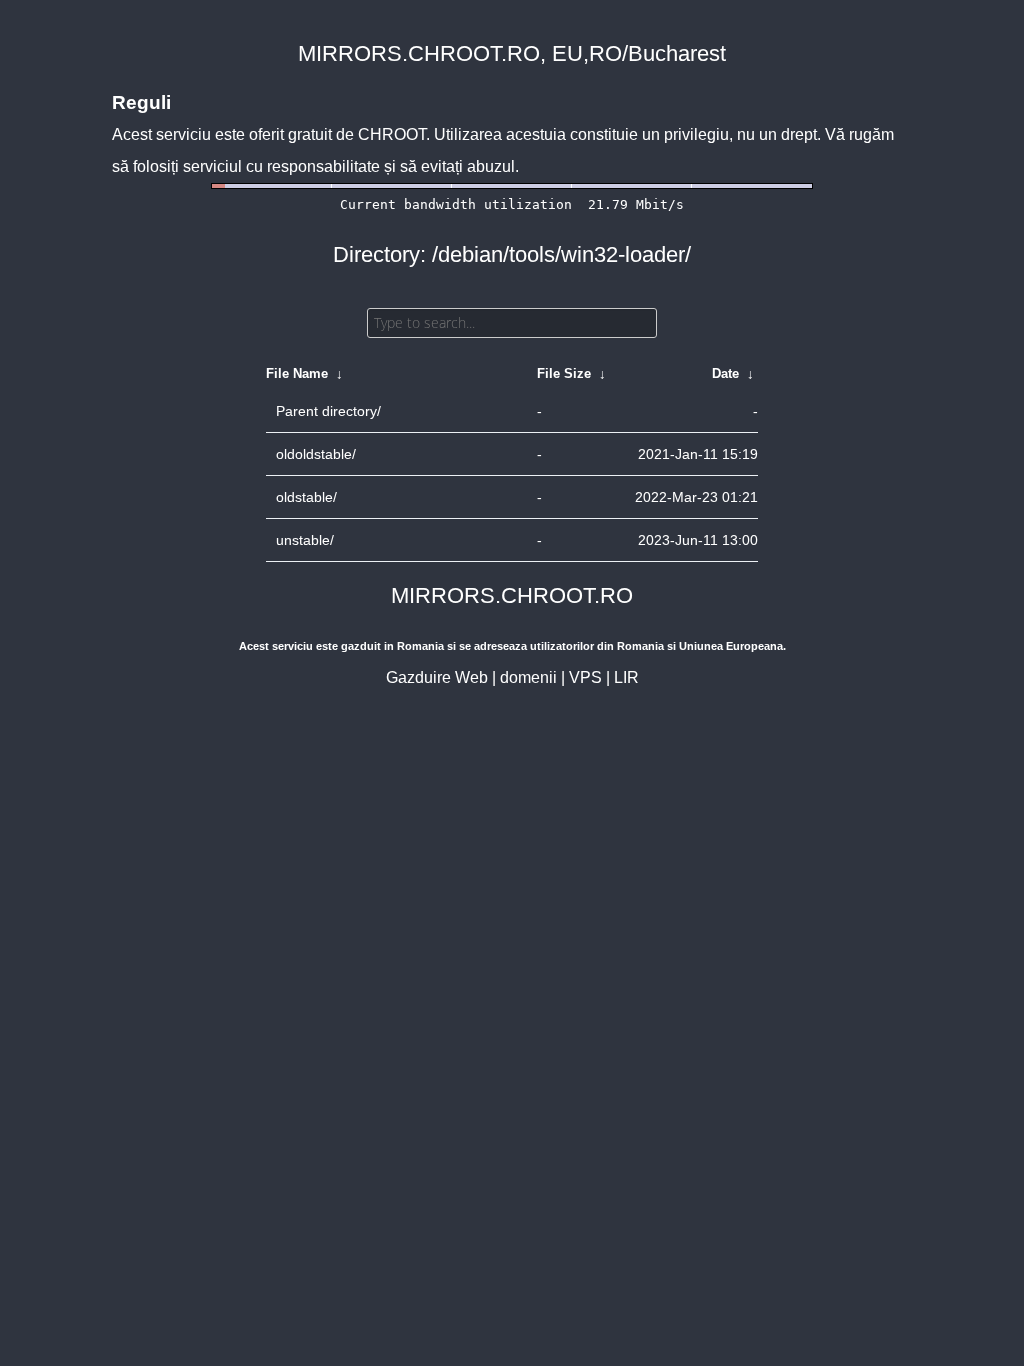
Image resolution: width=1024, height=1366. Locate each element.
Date (725, 373)
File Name (297, 373)
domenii (528, 677)
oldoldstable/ (316, 454)
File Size (564, 373)
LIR (626, 677)
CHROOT (392, 134)
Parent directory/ (328, 411)
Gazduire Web (437, 677)
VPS (585, 677)
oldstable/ (306, 497)
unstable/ (305, 540)
